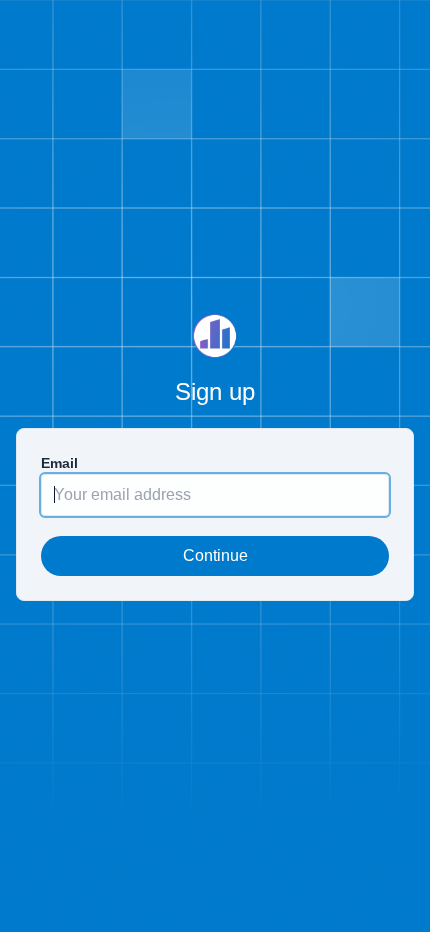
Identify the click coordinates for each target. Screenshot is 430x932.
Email (59, 463)
